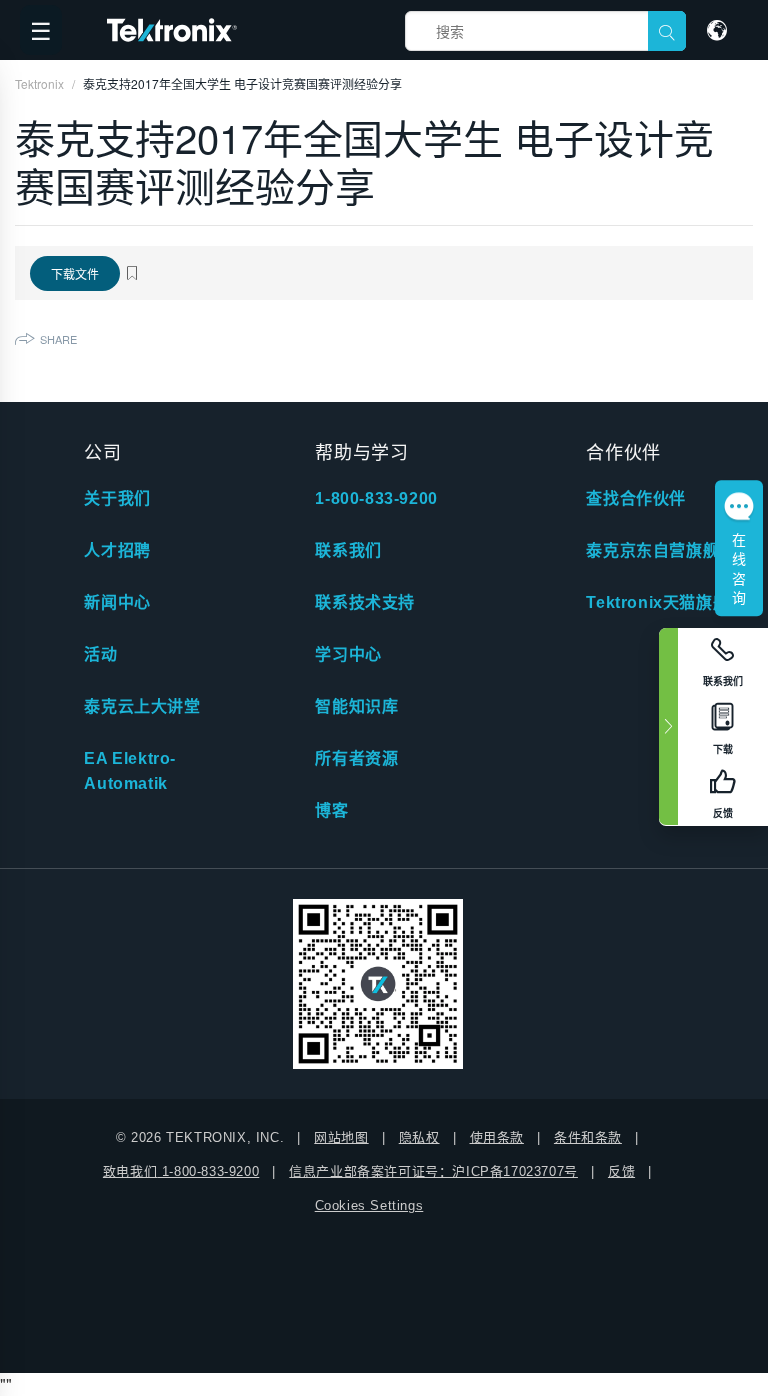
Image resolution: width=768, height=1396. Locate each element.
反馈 (621, 1171)
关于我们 (117, 498)
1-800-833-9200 (376, 498)
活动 (100, 654)
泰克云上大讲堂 (142, 706)
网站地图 (341, 1137)
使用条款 (497, 1137)
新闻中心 (117, 602)
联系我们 (348, 550)
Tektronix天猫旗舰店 (665, 602)
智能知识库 (356, 706)
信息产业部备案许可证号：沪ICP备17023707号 (433, 1171)
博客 (331, 810)
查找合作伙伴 (636, 498)
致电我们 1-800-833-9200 (181, 1171)
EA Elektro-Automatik (130, 771)
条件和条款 (588, 1137)
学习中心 (348, 654)
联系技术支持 (365, 602)
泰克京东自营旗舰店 (660, 550)
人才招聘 (117, 550)
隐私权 (419, 1137)
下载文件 (75, 273)
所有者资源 (356, 758)
